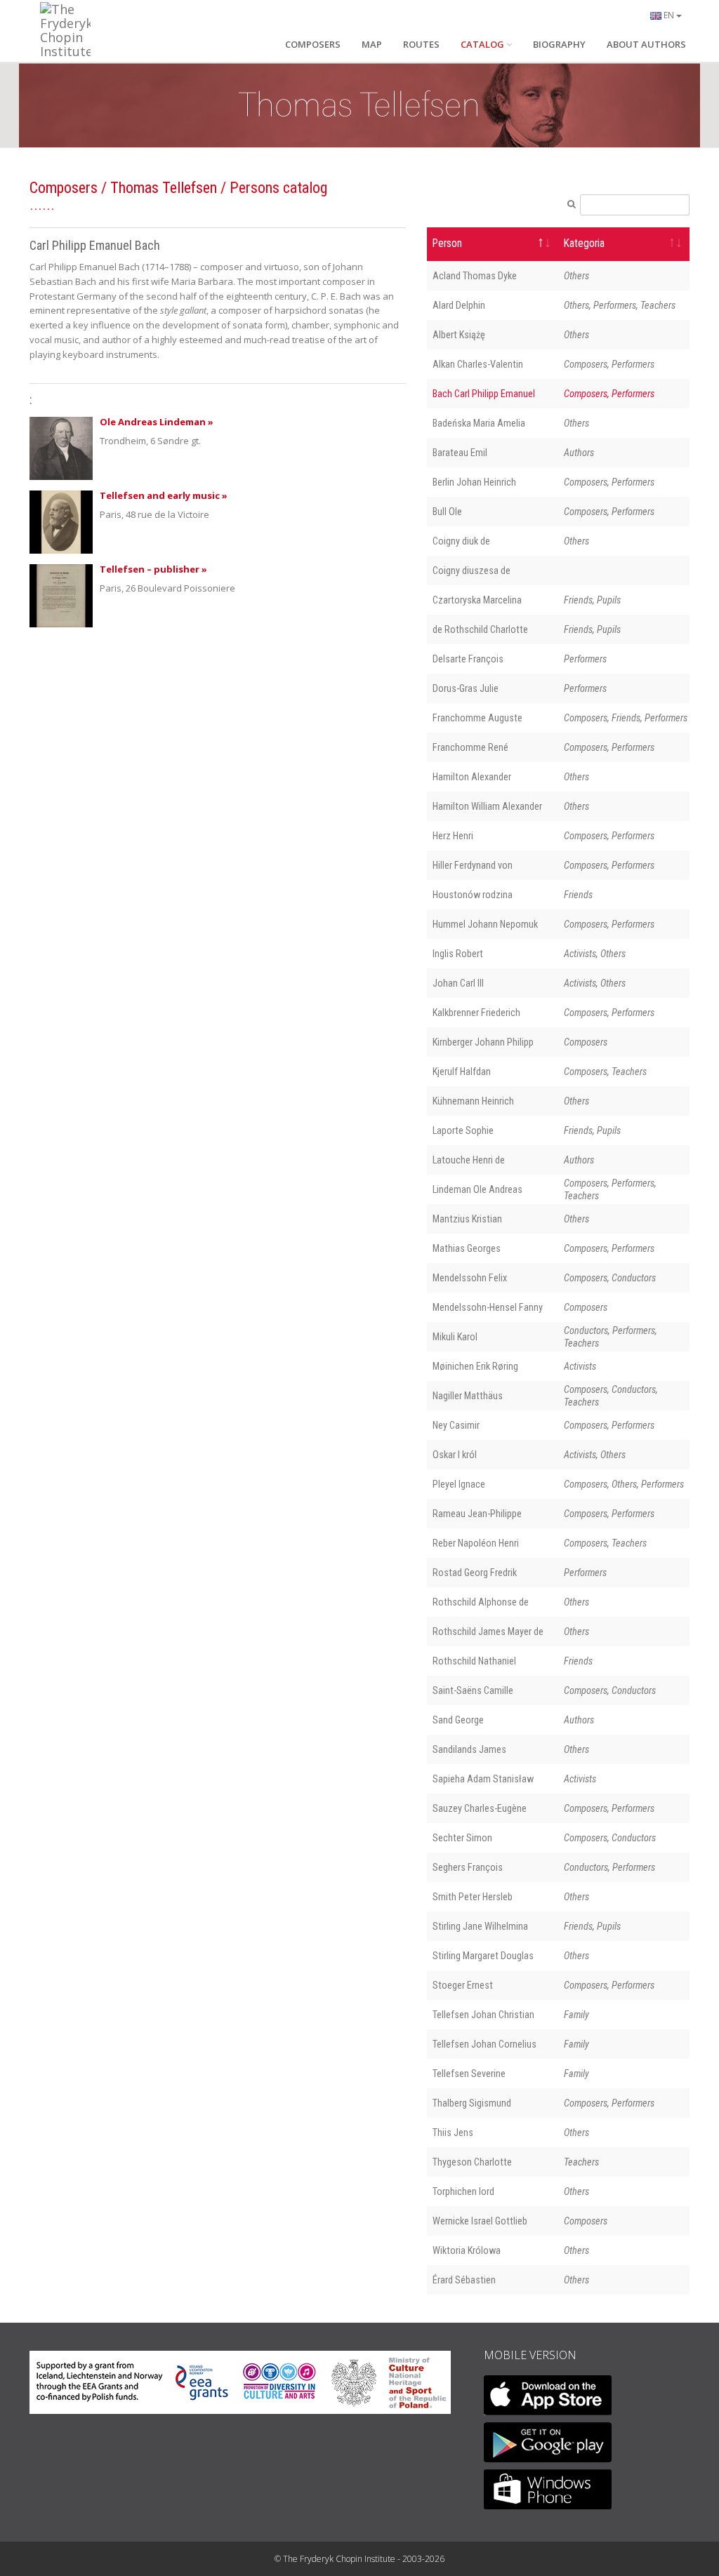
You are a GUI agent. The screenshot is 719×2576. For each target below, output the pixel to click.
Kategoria (584, 243)
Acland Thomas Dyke (475, 276)
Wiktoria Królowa (467, 2250)
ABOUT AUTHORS (646, 44)
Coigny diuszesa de (471, 570)
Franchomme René (470, 747)
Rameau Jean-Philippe (477, 1514)
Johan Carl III (458, 983)
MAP (372, 44)
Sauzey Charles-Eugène (480, 1808)
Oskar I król (455, 1455)
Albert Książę (459, 335)
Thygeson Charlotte (472, 2162)
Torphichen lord (463, 2191)
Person (447, 243)
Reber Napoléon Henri (476, 1543)
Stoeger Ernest (463, 1985)
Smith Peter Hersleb (473, 1897)
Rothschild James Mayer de (488, 1631)
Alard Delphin (459, 305)
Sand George (458, 1720)
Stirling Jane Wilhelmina (480, 1926)
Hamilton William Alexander (487, 806)
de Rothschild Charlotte (480, 629)
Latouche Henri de (469, 1160)
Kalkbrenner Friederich (476, 1013)
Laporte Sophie (463, 1130)
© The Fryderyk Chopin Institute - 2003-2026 (359, 2559)
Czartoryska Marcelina (477, 600)
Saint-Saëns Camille (473, 1690)
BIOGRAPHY (559, 44)
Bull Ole (447, 512)
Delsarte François (468, 659)
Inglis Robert (458, 954)
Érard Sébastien (464, 2280)
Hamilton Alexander (472, 777)
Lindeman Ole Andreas (477, 1189)
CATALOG (482, 44)
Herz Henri (453, 836)
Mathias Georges (467, 1248)
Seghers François (468, 1867)
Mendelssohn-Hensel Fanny (488, 1307)
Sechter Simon (462, 1838)
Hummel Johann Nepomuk (485, 924)
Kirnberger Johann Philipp (483, 1042)
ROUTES (421, 44)
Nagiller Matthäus (468, 1396)
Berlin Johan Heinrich (474, 482)
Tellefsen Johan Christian (483, 2015)
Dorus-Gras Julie (466, 688)
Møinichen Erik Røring (475, 1366)
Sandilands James (469, 1749)
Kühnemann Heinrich (473, 1101)
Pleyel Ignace (459, 1484)
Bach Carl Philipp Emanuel (484, 394)
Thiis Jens (453, 2133)
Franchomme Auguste (477, 718)
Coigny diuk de (461, 541)
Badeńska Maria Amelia (479, 423)
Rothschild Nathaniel (474, 1661)
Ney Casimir (456, 1425)
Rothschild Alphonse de (481, 1602)
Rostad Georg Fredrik (475, 1573)
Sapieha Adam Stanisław (483, 1779)
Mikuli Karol (455, 1337)
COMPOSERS (313, 44)
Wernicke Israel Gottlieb (480, 2221)
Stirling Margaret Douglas (483, 1956)
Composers (64, 188)
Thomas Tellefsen (164, 188)
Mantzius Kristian (467, 1219)
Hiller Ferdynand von (473, 865)
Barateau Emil (460, 453)
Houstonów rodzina (473, 895)
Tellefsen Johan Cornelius (484, 2044)
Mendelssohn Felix (470, 1278)
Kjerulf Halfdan (462, 1072)
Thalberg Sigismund (472, 2103)
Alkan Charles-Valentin (478, 364)
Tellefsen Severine (469, 2074)
